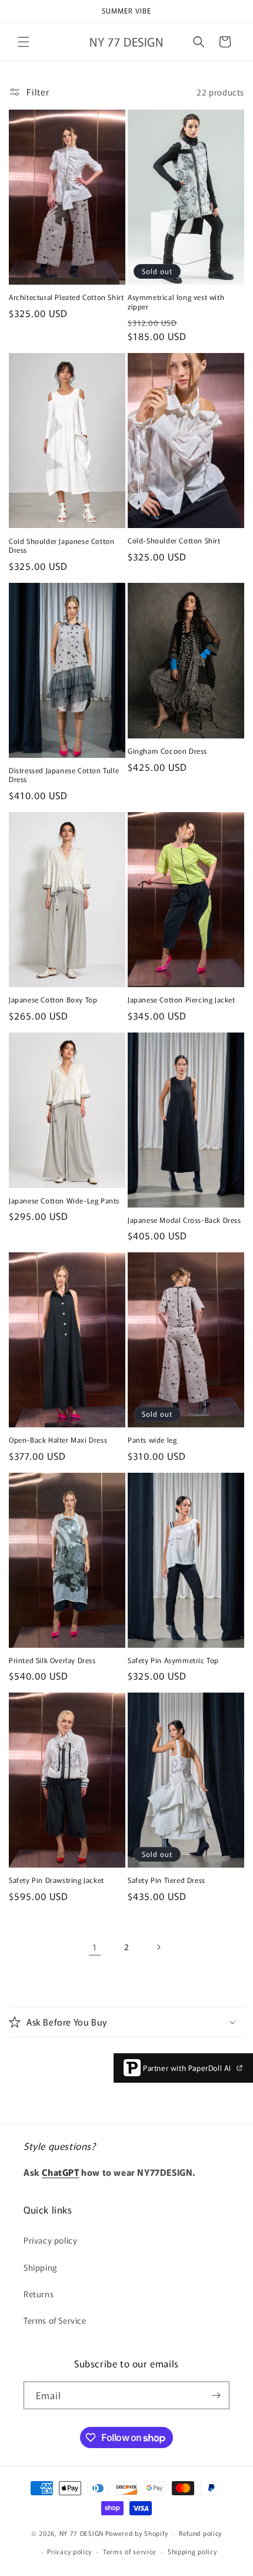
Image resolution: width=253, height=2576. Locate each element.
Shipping (41, 2267)
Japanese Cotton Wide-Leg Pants (64, 1200)
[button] (24, 42)
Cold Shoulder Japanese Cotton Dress (61, 545)
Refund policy (200, 2533)
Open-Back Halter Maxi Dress (58, 1440)
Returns (39, 2294)
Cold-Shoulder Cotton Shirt (174, 540)
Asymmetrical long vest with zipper (176, 301)
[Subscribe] (216, 2395)
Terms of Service (55, 2320)
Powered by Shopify (137, 2533)
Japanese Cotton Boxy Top (53, 1000)
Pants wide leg (152, 1440)
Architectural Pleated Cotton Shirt (66, 297)
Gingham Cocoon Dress (167, 751)
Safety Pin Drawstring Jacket (56, 1880)
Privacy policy (50, 2240)
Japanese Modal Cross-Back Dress (184, 1220)
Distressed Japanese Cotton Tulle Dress (64, 775)
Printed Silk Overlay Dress (52, 1660)
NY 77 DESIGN (81, 2533)
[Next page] (158, 1947)
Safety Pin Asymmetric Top (173, 1660)
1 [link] (95, 1947)
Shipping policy (192, 2551)
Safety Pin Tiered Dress (167, 1880)
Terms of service (130, 2551)
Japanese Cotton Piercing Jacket (182, 1000)
